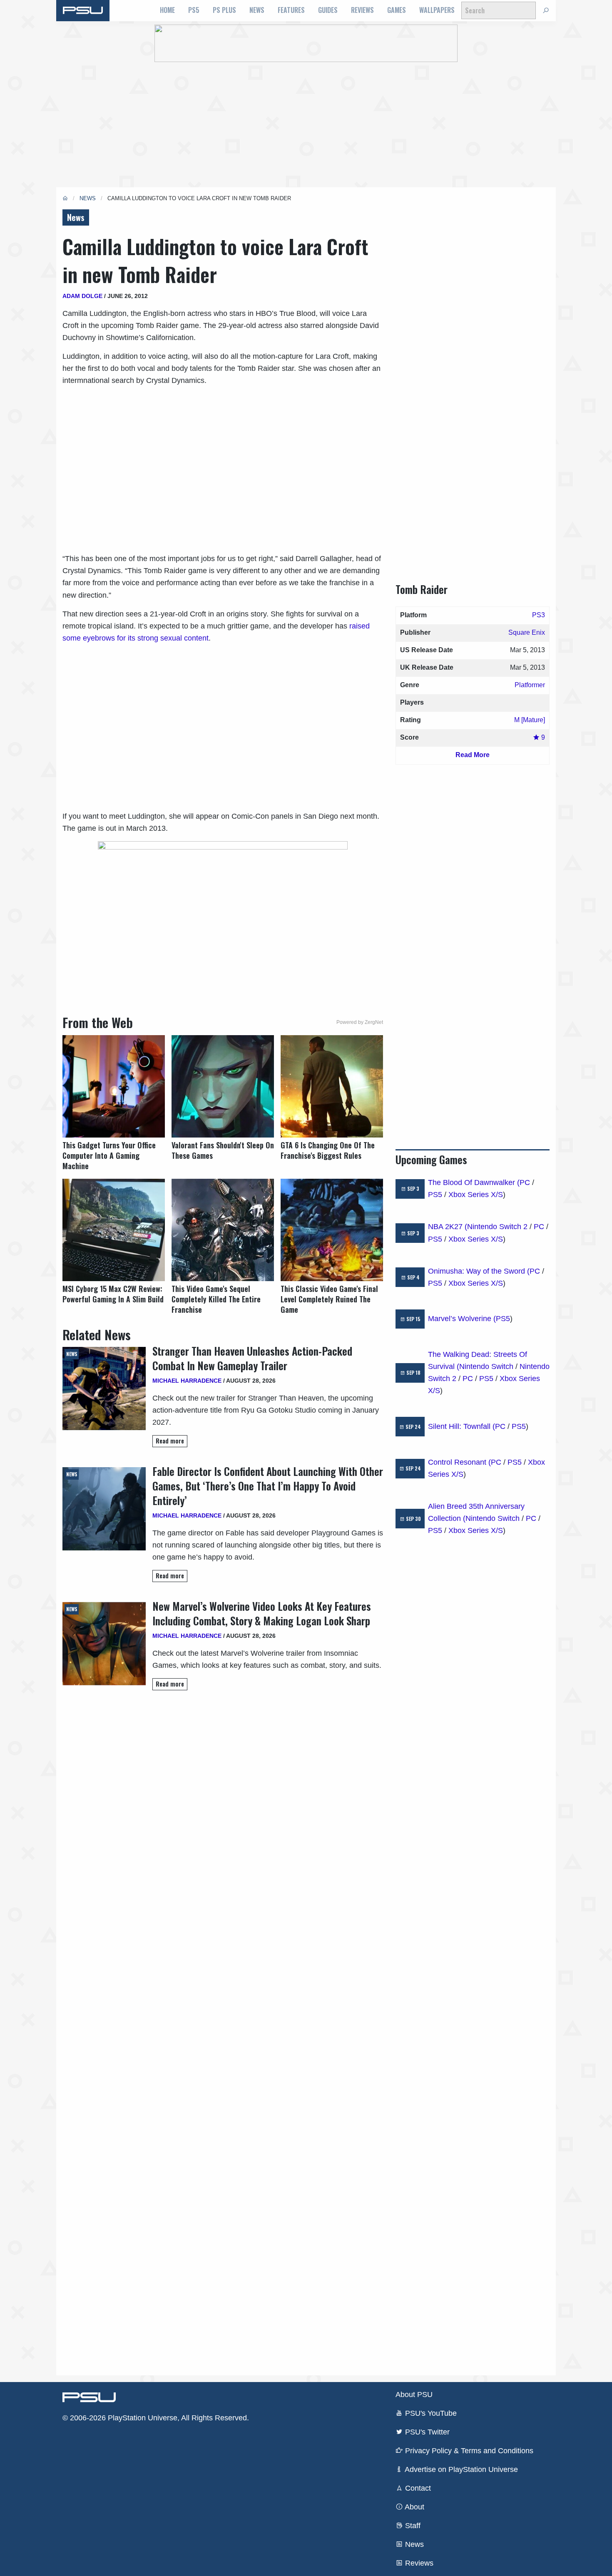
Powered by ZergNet (360, 1022)
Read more (170, 1441)
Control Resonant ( (459, 1462)
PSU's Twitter (426, 2432)
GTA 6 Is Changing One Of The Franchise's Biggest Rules (328, 1150)
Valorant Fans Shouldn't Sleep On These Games (223, 1150)
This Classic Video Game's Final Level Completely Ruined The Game (329, 1299)
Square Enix (527, 632)
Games (397, 10)
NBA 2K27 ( (448, 1227)
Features (291, 10)
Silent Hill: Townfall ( (461, 1426)
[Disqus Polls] (223, 1814)
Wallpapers (437, 10)
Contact (417, 2488)
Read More (473, 755)
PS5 (194, 10)
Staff (412, 2526)
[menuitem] (167, 10)
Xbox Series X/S (476, 1195)
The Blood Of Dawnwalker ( (474, 1182)
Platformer (530, 685)
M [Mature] (530, 720)
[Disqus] (223, 2032)
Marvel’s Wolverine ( (462, 1319)
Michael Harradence (187, 1381)
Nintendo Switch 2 (497, 1227)
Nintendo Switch (486, 1366)
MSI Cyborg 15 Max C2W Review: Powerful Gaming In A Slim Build (113, 1294)
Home (167, 10)
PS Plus (224, 10)
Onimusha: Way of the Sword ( (479, 1271)
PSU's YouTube (430, 2413)
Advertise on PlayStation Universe (460, 2469)
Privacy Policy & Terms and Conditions (468, 2451)
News (257, 10)
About (414, 2507)
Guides (328, 10)
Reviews (362, 10)
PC (525, 1182)
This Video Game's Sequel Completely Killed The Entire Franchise (216, 1299)
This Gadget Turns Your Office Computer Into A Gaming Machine (109, 1156)
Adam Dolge (82, 296)
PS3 (539, 615)
